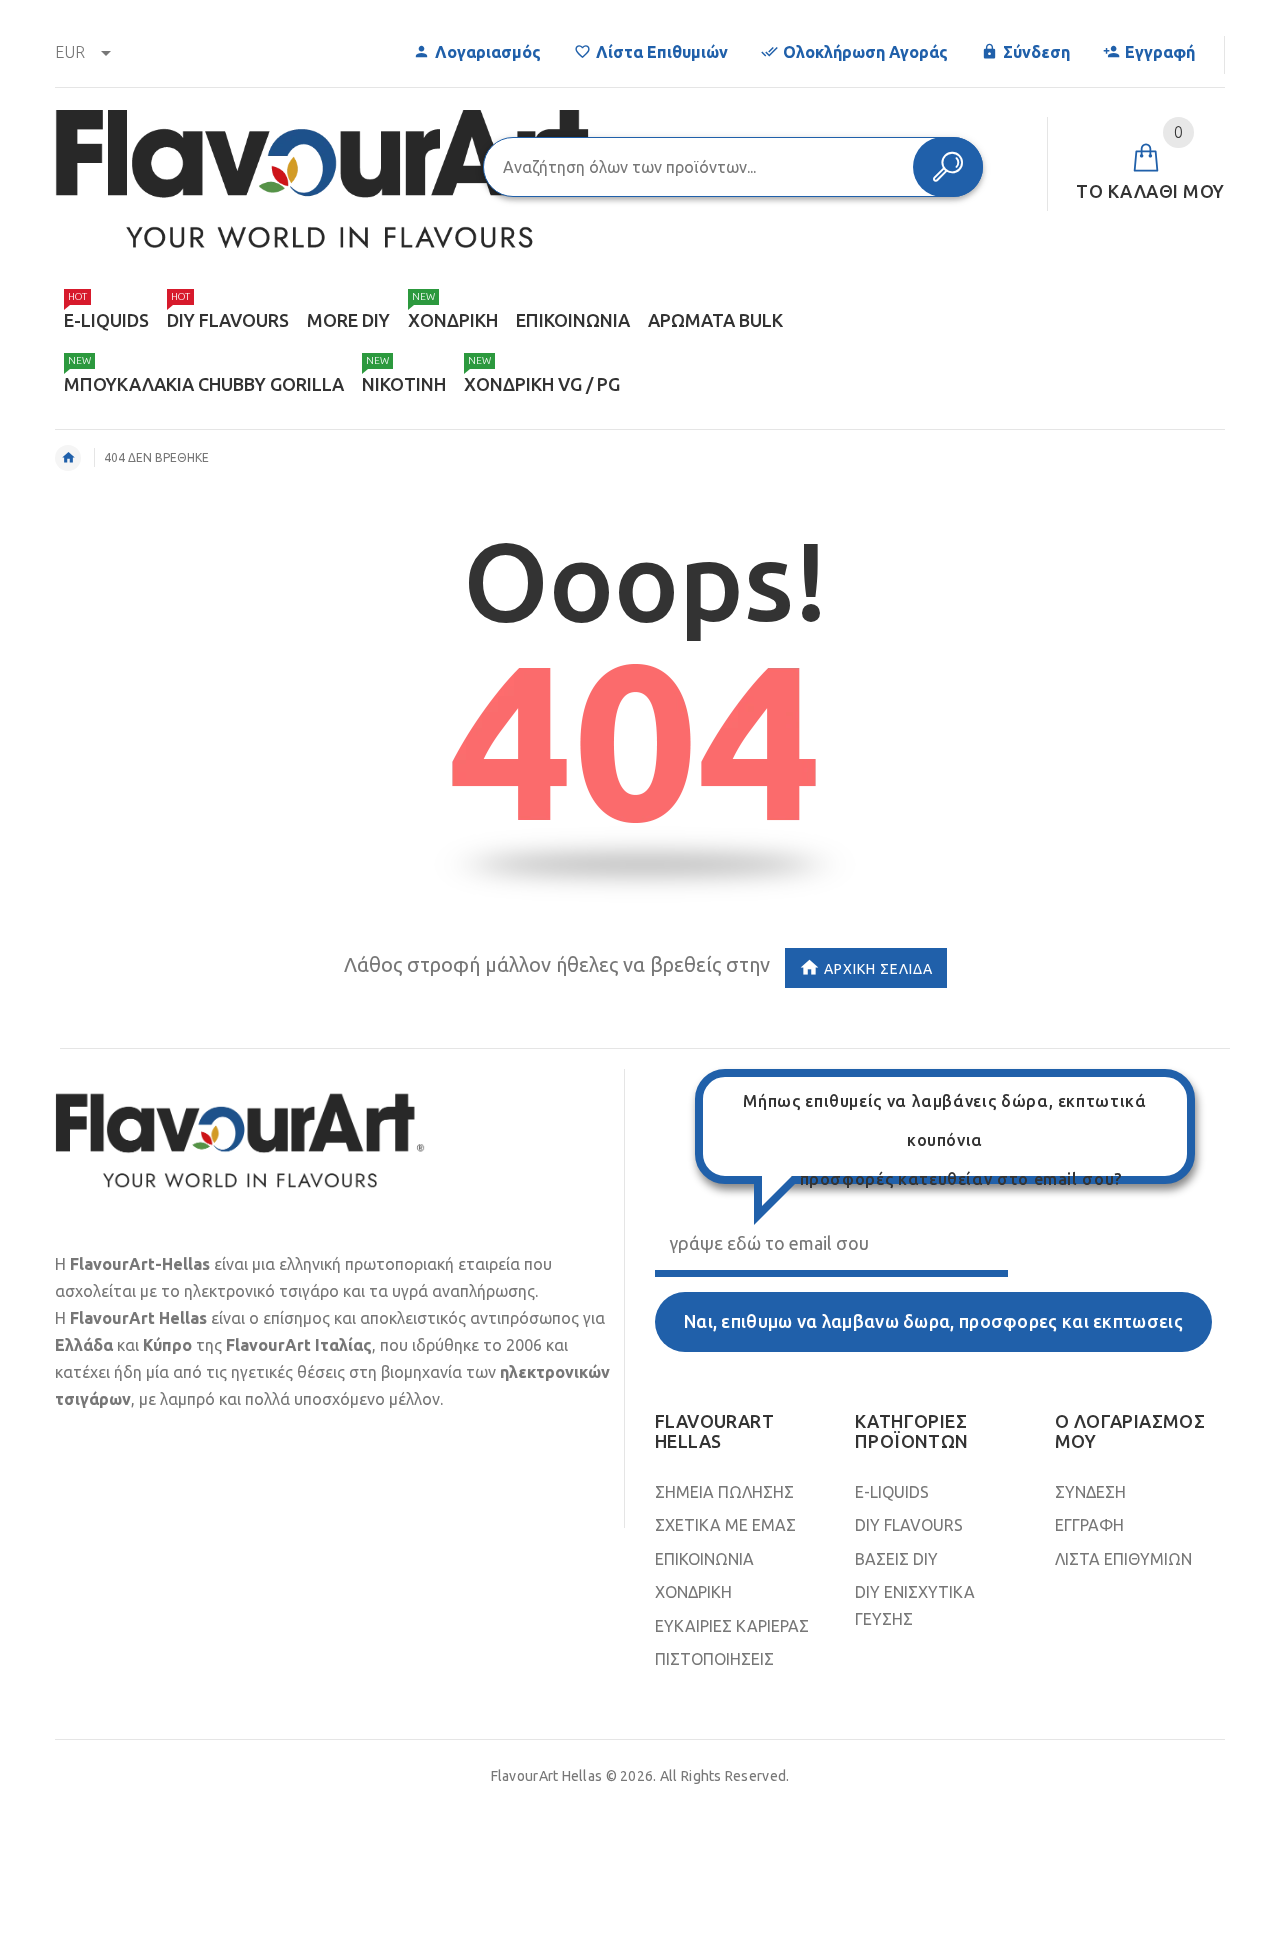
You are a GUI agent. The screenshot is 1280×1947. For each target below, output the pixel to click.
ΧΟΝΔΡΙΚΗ (693, 1592)
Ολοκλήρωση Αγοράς (865, 52)
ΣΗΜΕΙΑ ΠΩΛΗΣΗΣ (724, 1492)
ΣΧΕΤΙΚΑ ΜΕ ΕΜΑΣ (725, 1525)
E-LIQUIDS (892, 1492)
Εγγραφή (1160, 52)
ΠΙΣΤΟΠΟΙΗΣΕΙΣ (714, 1659)
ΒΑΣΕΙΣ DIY (896, 1559)
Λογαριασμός (488, 52)
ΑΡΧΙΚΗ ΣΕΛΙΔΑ (878, 968)
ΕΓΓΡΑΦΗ (1089, 1525)
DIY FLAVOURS (909, 1525)
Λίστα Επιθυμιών (662, 52)
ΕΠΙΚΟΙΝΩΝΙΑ (704, 1559)
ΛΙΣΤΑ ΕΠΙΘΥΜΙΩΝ (1123, 1559)
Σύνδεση (1036, 52)
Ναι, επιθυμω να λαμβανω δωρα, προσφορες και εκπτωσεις (933, 1321)
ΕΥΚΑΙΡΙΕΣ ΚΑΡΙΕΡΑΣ (732, 1626)
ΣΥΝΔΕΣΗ (1090, 1492)
